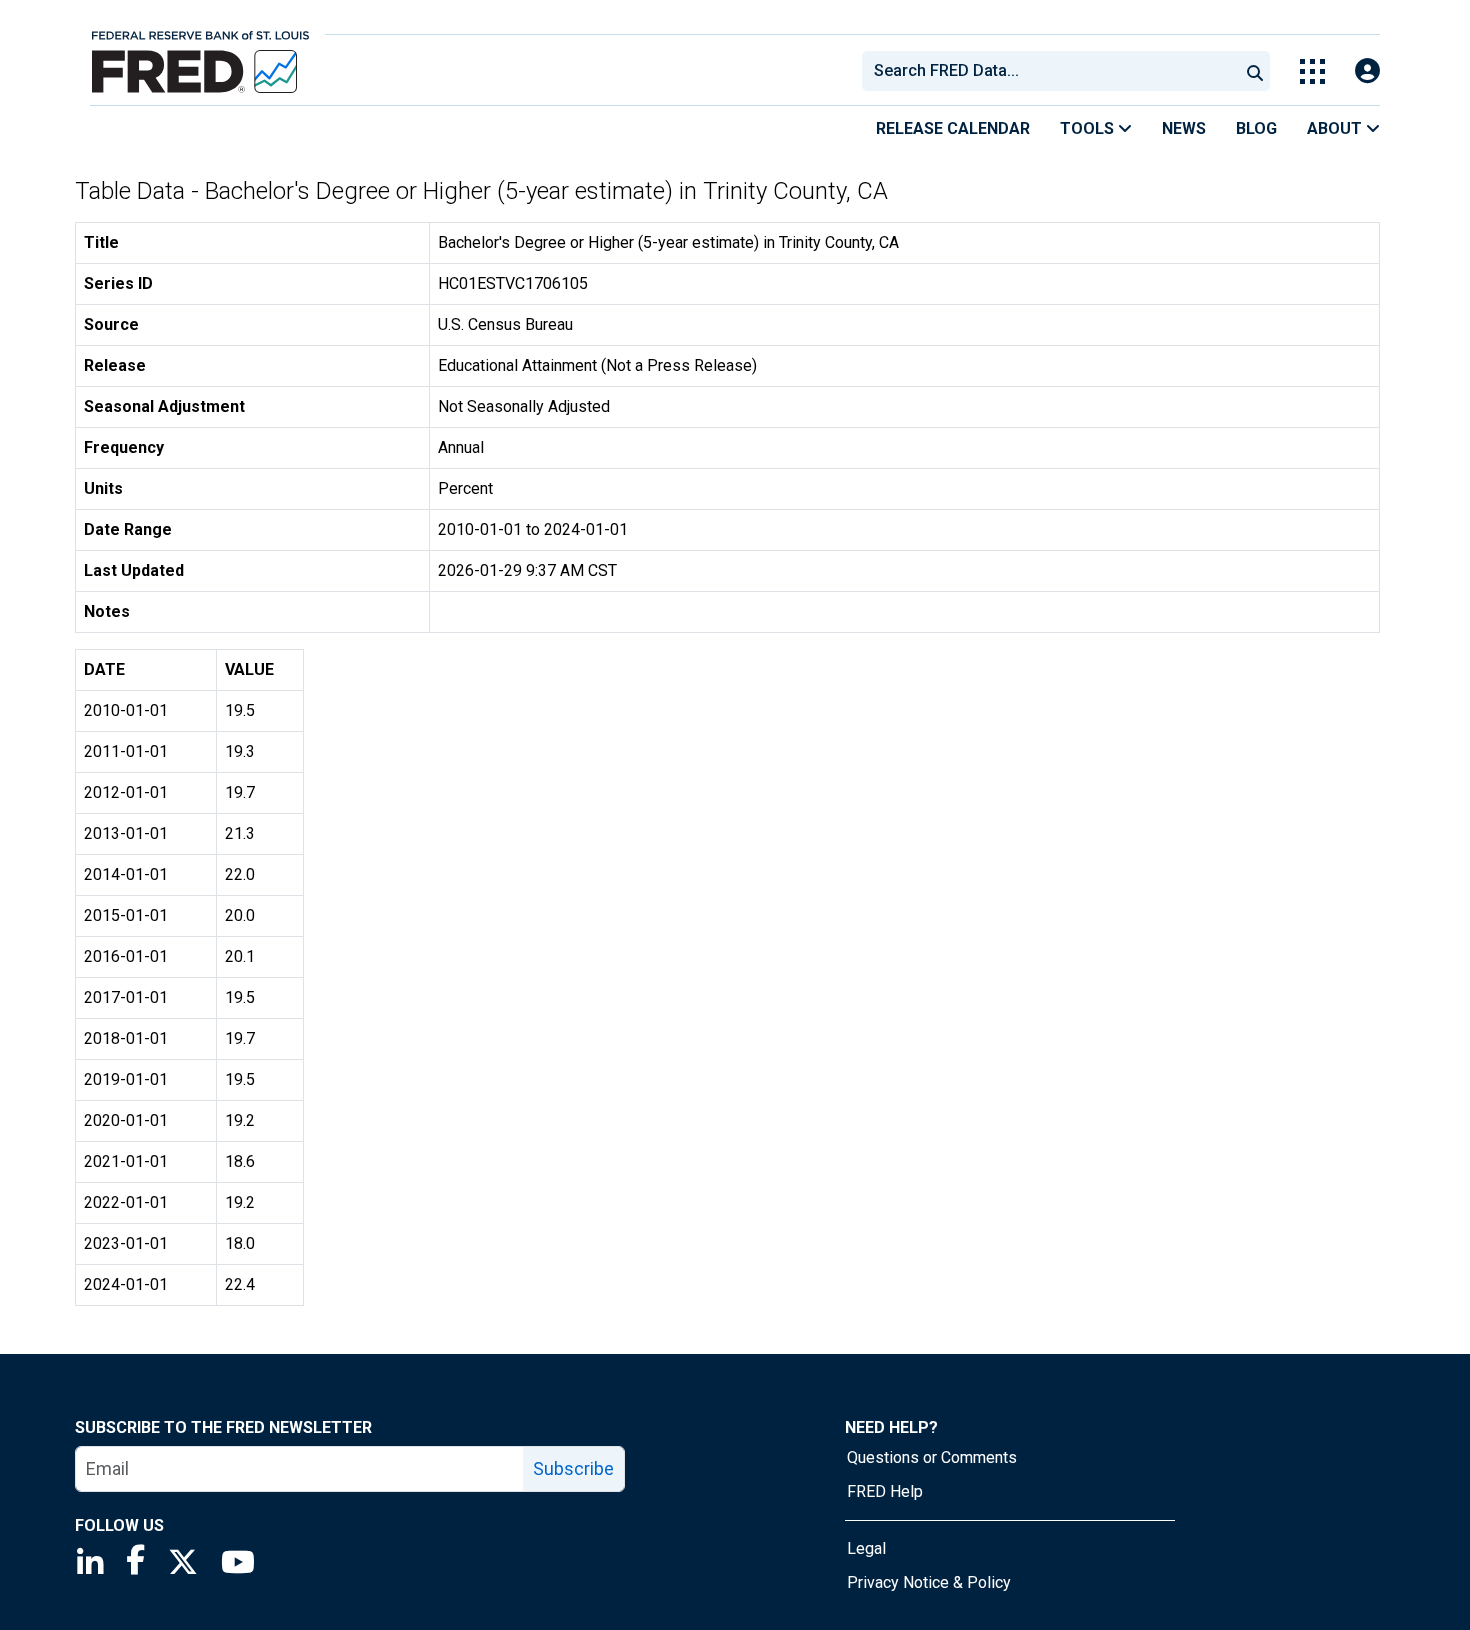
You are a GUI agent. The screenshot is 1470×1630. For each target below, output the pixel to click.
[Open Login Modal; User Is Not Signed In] (1367, 71)
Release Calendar (953, 128)
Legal (866, 1548)
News (1184, 128)
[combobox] (1049, 71)
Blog (1256, 128)
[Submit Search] (1255, 71)
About (1336, 128)
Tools (1089, 128)
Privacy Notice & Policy (929, 1582)
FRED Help (885, 1491)
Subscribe (573, 1468)
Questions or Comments (932, 1457)
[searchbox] (1054, 71)
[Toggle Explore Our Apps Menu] (1312, 71)
